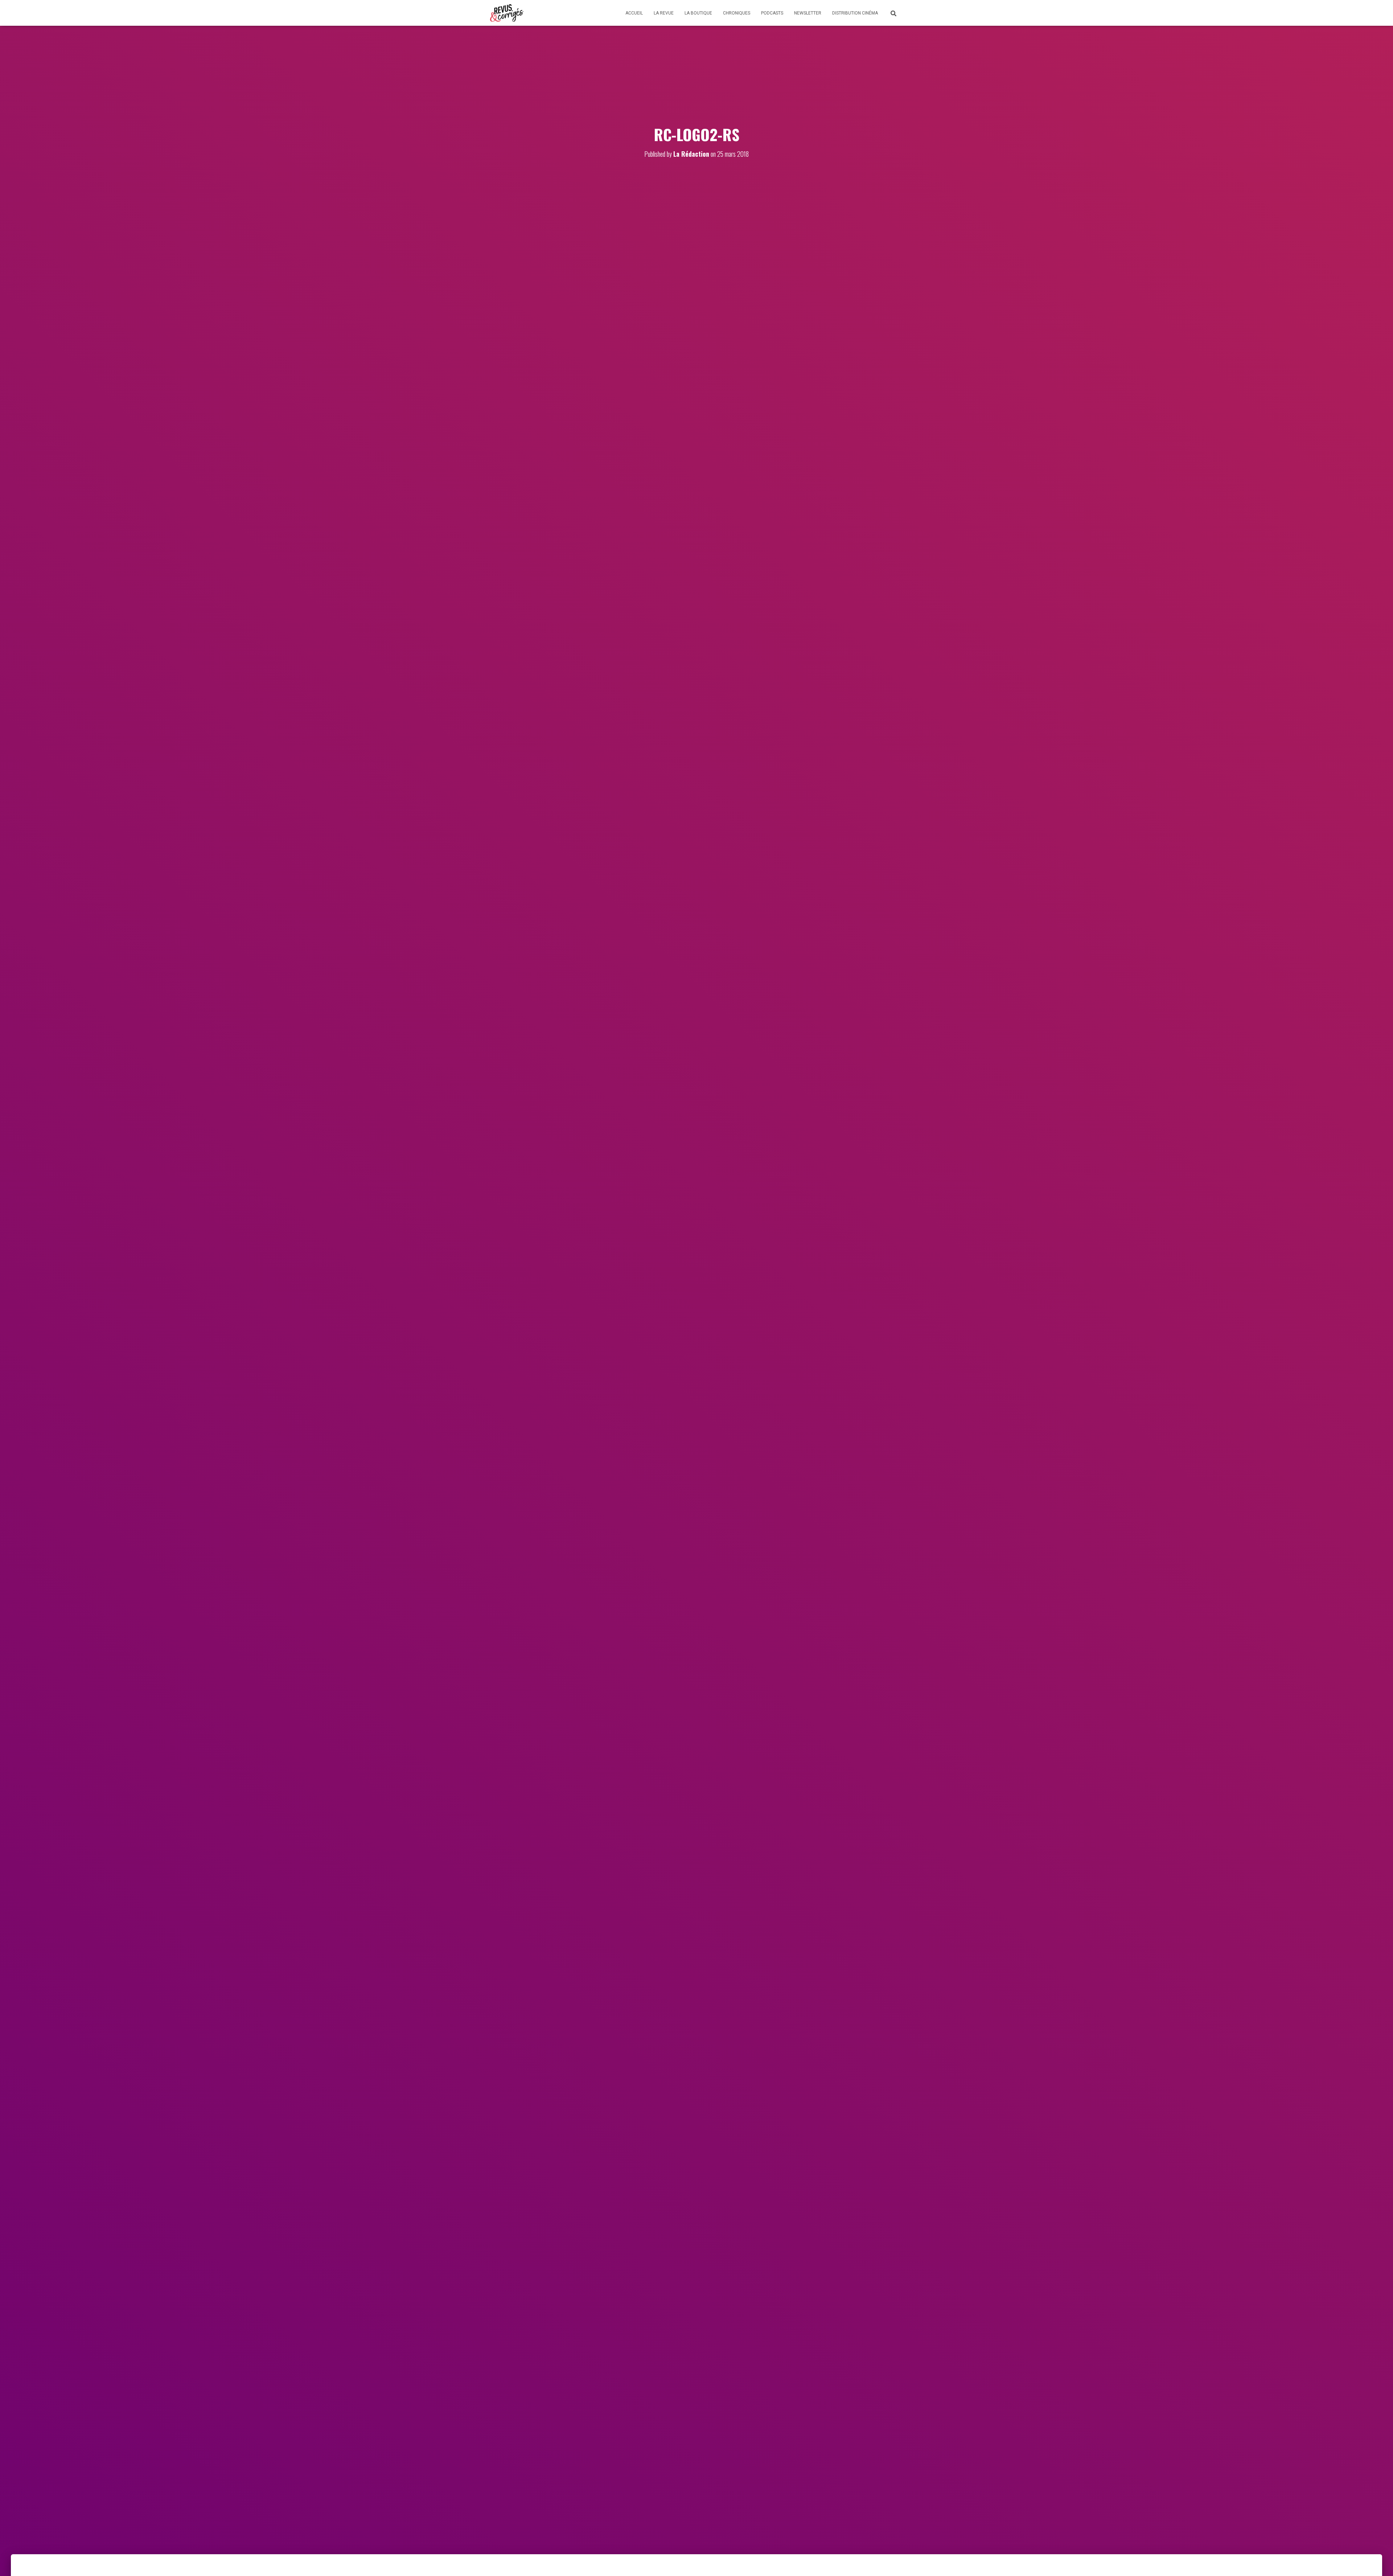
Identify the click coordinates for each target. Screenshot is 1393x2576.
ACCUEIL (634, 13)
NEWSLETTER (808, 13)
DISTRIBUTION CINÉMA (855, 13)
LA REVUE (664, 13)
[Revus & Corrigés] (507, 13)
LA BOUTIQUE (698, 13)
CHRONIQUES (737, 13)
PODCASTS (772, 13)
